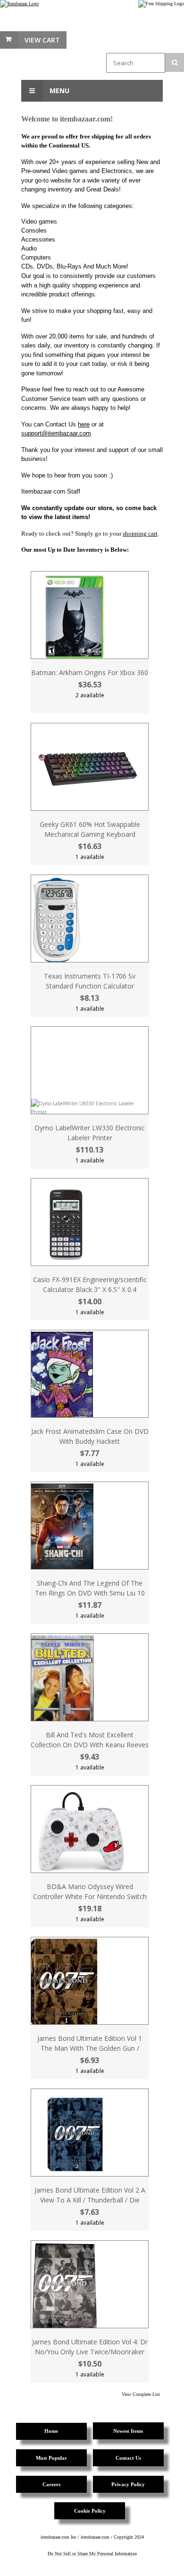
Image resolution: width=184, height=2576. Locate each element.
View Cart (42, 40)
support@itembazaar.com (56, 433)
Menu (59, 91)
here (84, 424)
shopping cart (140, 533)
